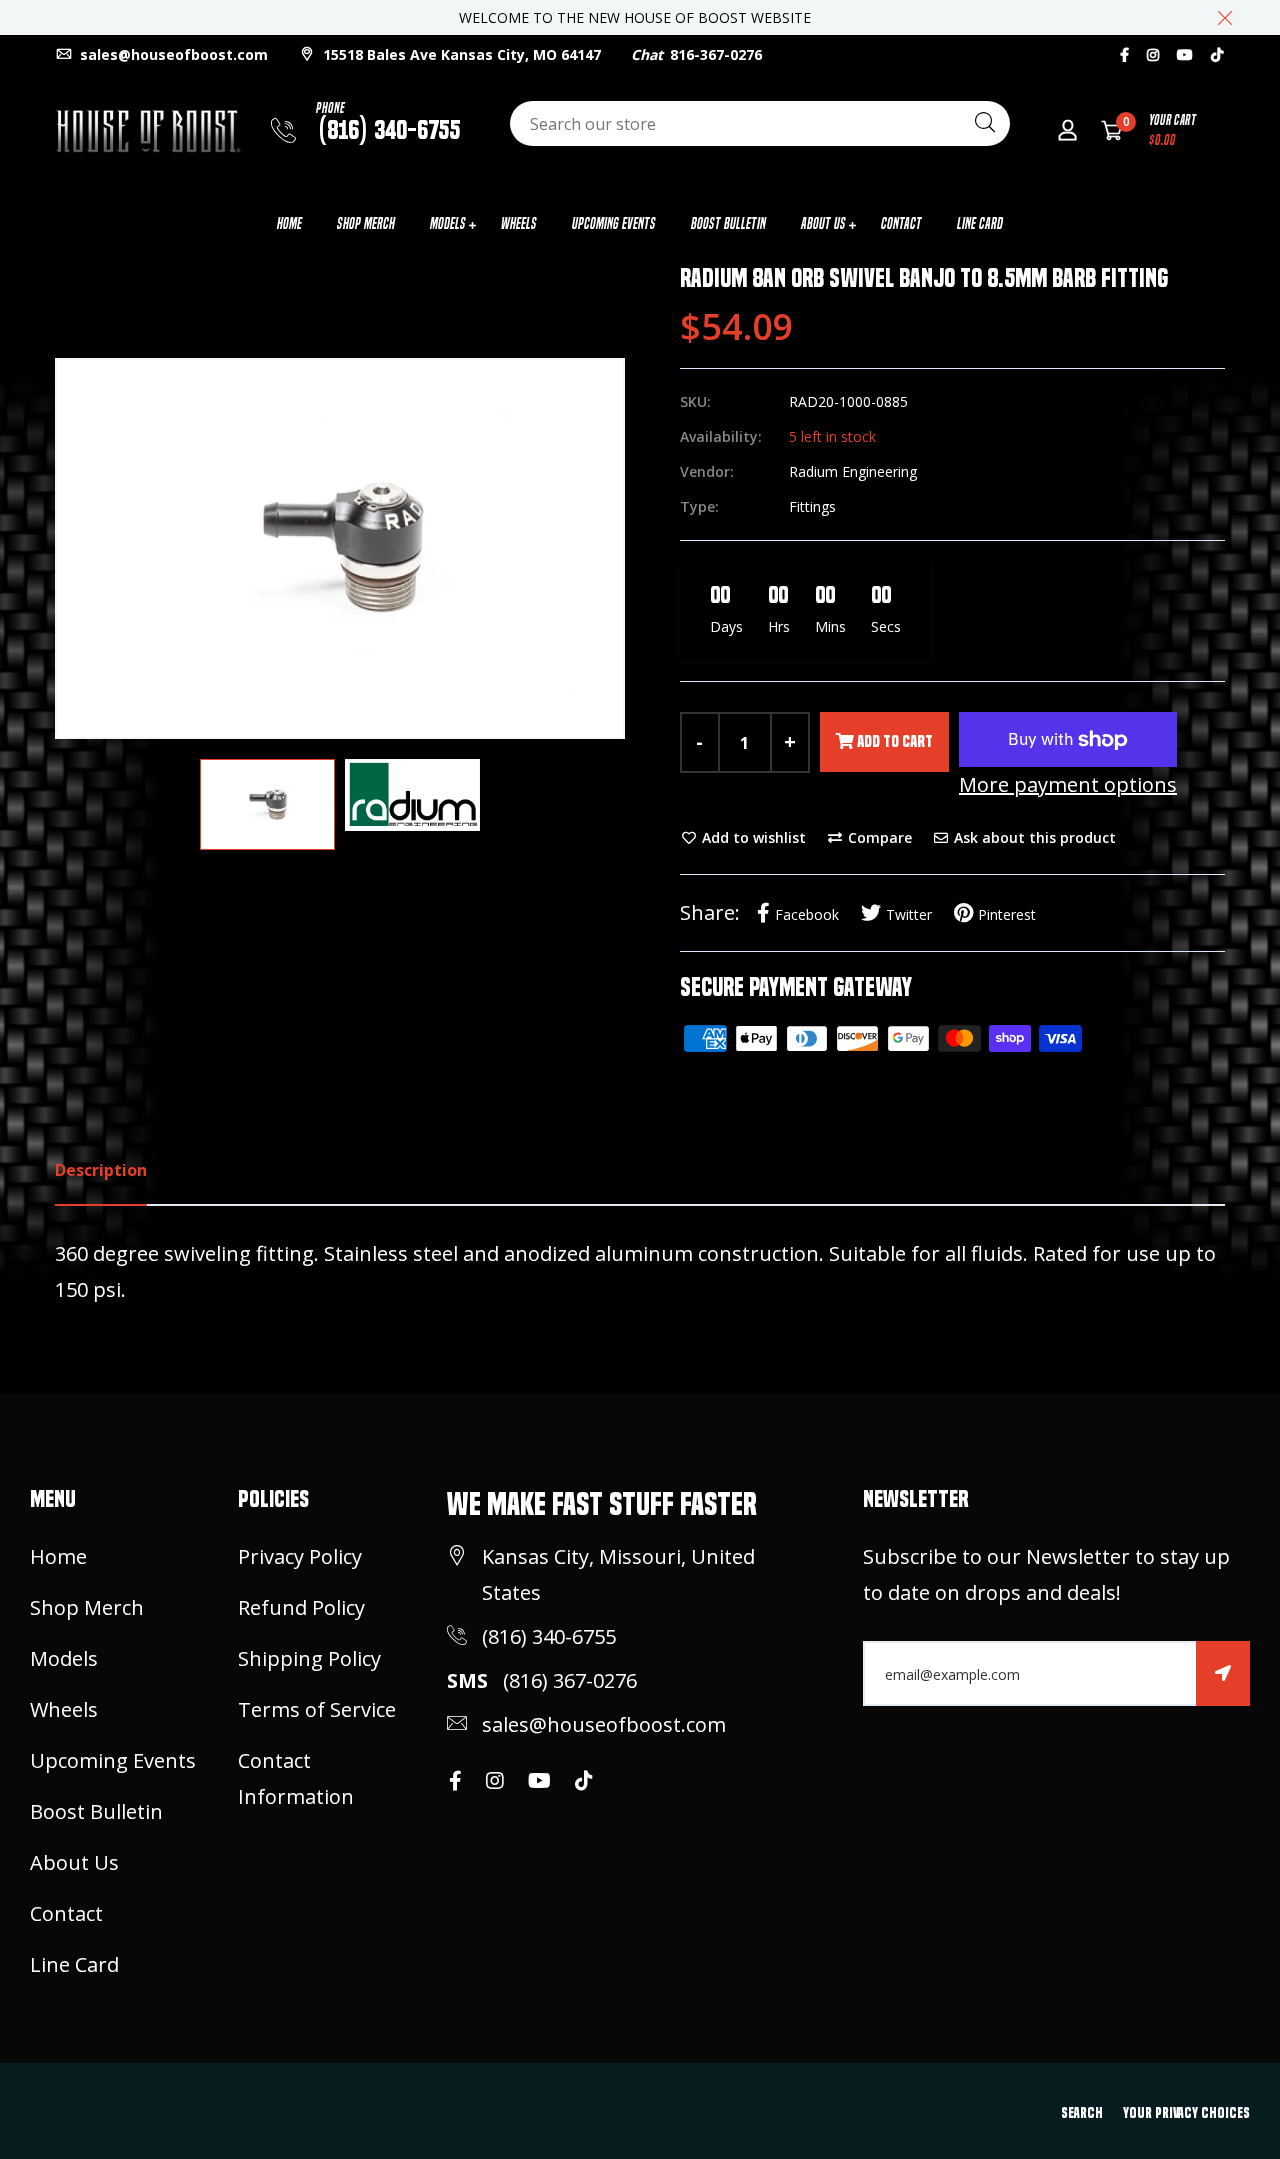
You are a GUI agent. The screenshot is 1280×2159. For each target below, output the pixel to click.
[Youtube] (1185, 54)
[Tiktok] (1217, 54)
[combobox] (760, 123)
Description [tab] (101, 1170)
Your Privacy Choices (1186, 2113)
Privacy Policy (300, 1556)
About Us (823, 224)
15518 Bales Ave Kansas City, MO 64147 (460, 54)
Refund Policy (301, 1607)
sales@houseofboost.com (172, 54)
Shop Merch (366, 224)
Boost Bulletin (728, 224)
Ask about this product (1033, 837)
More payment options (1068, 784)
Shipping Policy (309, 1658)
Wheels (519, 224)
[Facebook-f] (1124, 54)
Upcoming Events (614, 224)
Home (289, 224)
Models (448, 224)
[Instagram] (1153, 54)
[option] (340, 548)
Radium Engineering (853, 471)
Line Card (980, 224)
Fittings (812, 506)
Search (1082, 2113)
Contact (901, 224)
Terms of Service (317, 1709)
